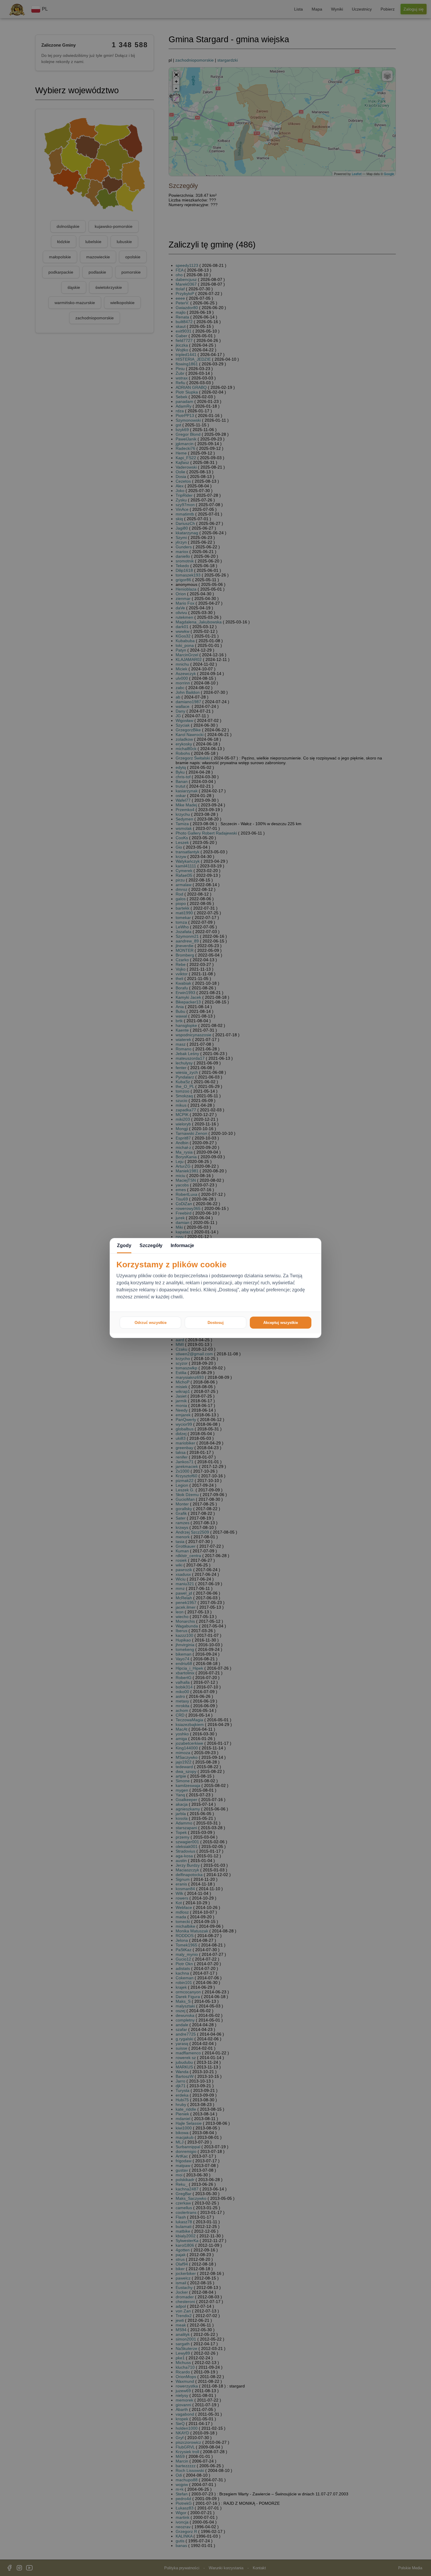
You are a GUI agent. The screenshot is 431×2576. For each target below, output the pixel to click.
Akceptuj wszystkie (281, 1323)
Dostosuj (216, 1323)
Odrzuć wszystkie (151, 1323)
